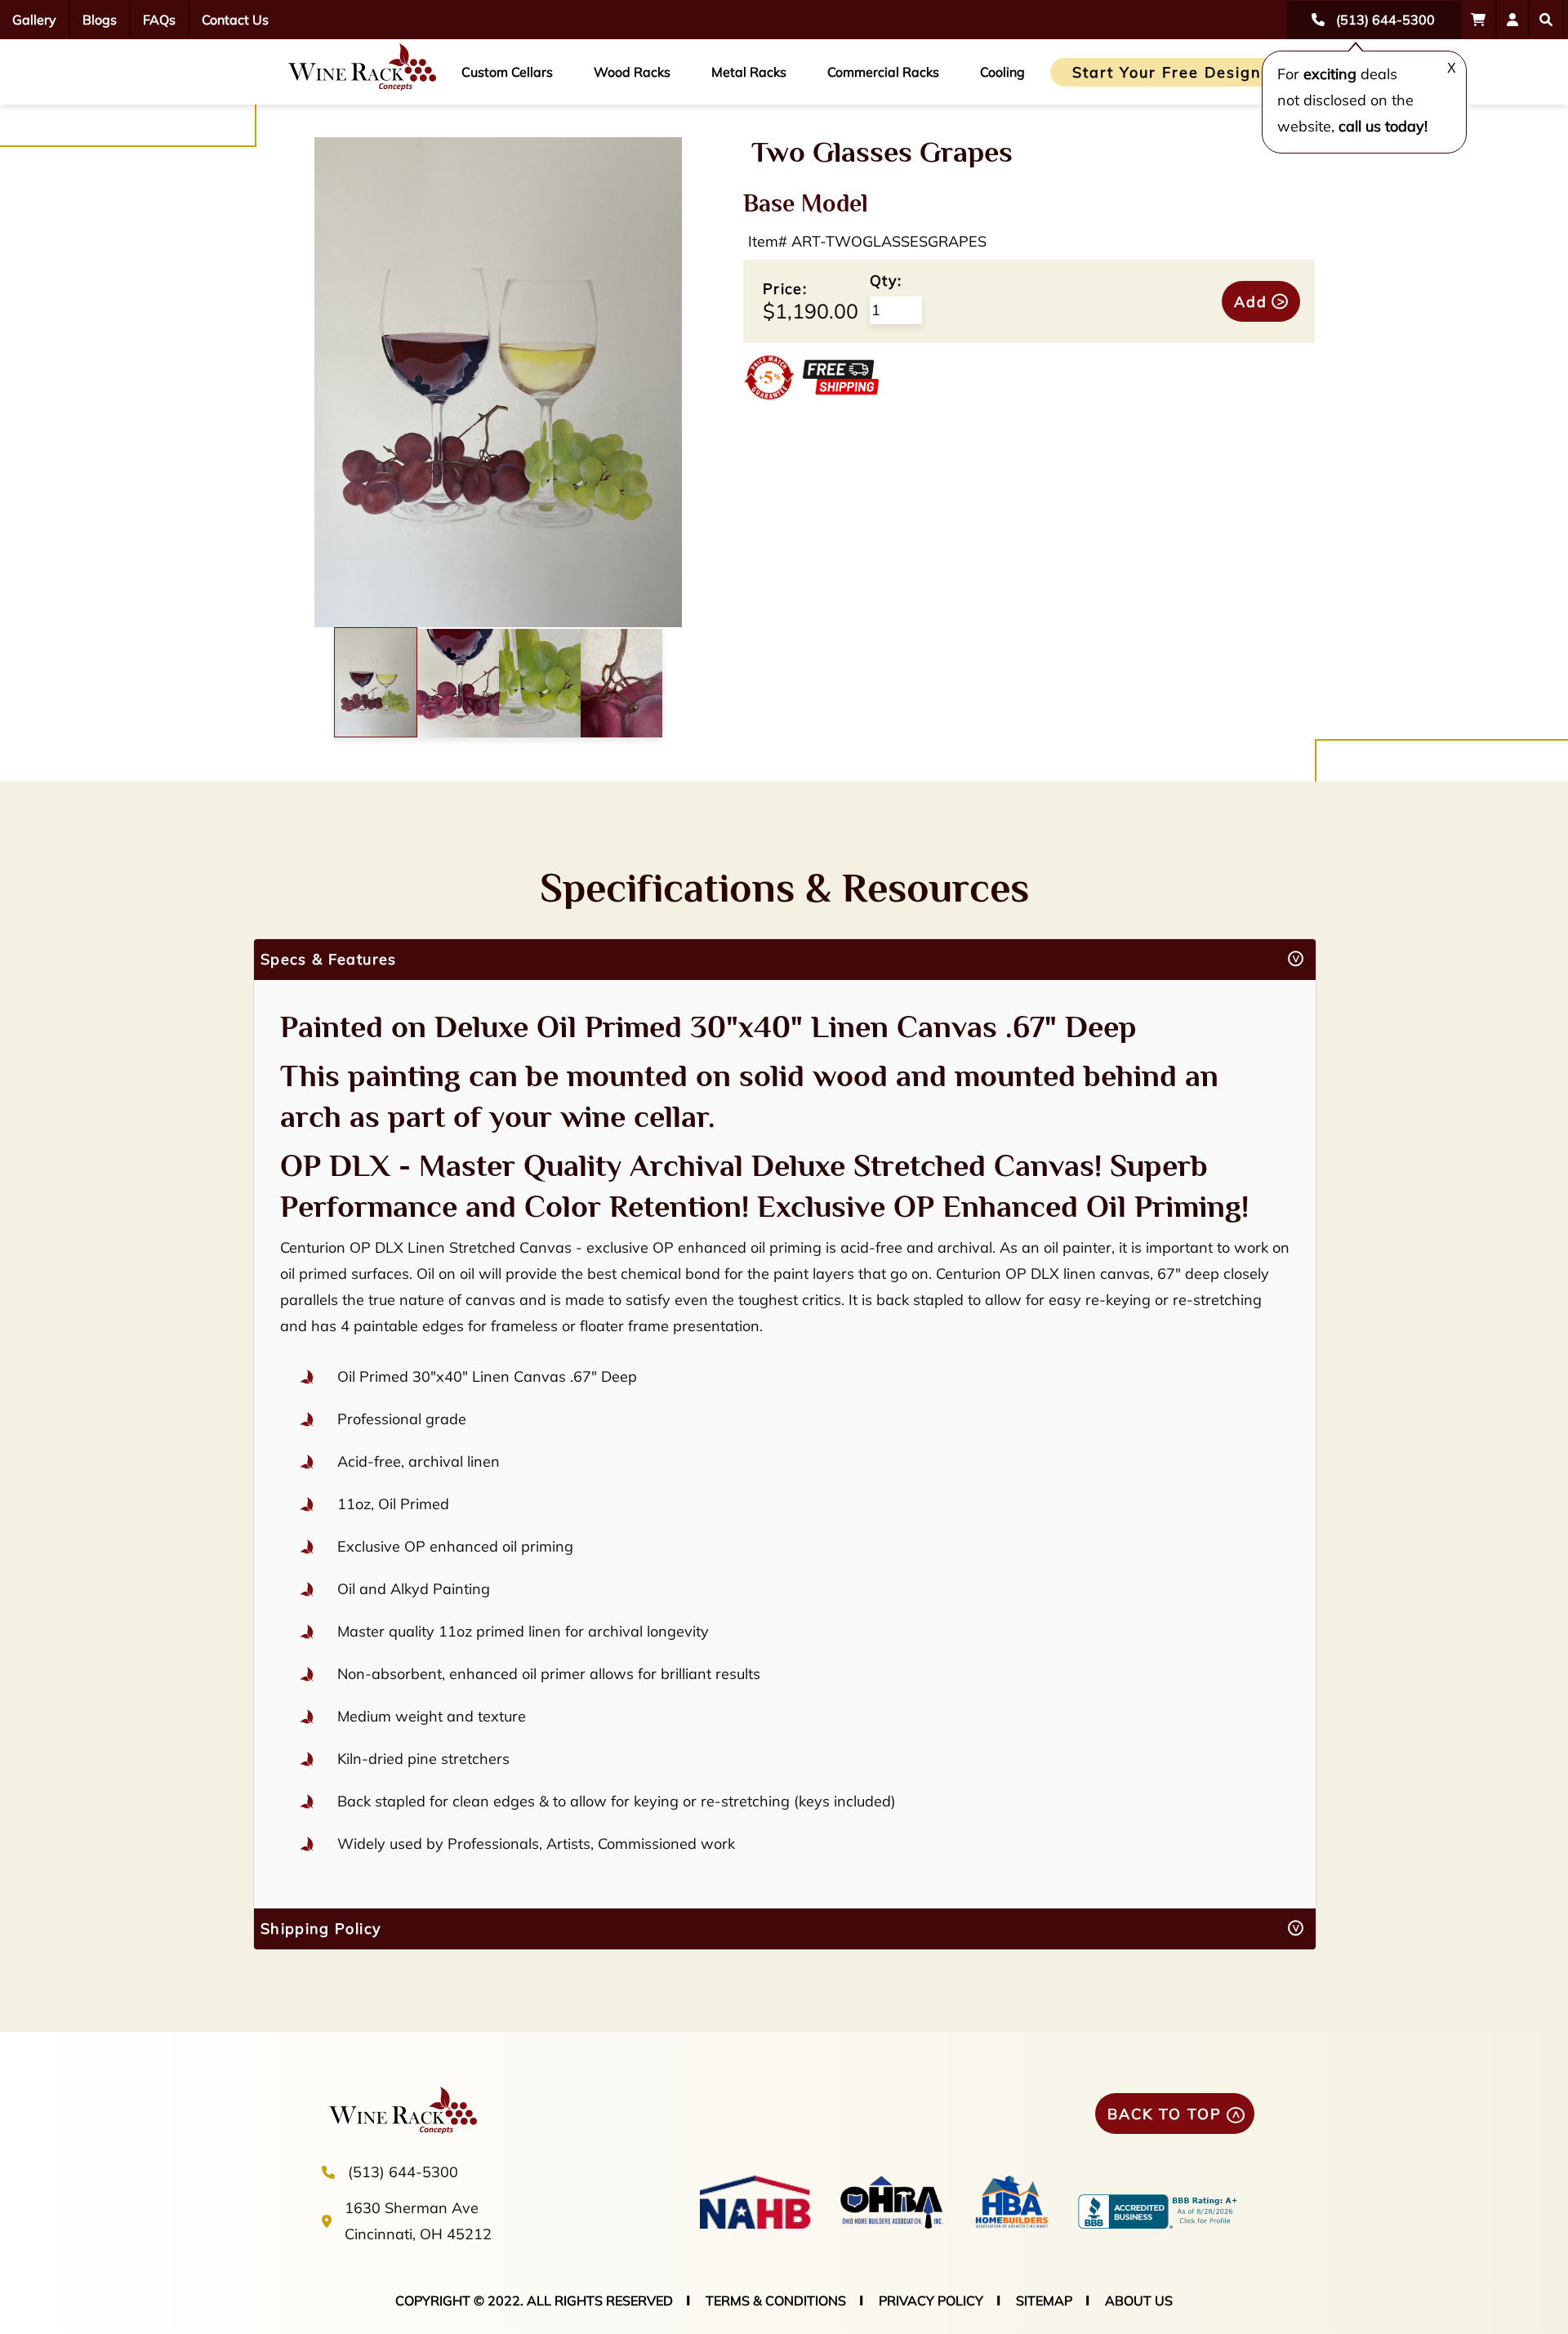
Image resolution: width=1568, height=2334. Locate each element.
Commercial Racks (883, 72)
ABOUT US (1139, 2301)
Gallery (34, 20)
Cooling (1002, 72)
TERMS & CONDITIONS (776, 2301)
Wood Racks (632, 72)
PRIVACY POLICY (931, 2301)
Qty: (886, 281)
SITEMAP (1044, 2301)
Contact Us (235, 20)
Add (1251, 302)
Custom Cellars (507, 72)
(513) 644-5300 (403, 2172)
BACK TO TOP (1165, 2114)
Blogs (100, 20)
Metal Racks (749, 72)
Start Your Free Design (1167, 72)
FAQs (159, 20)
